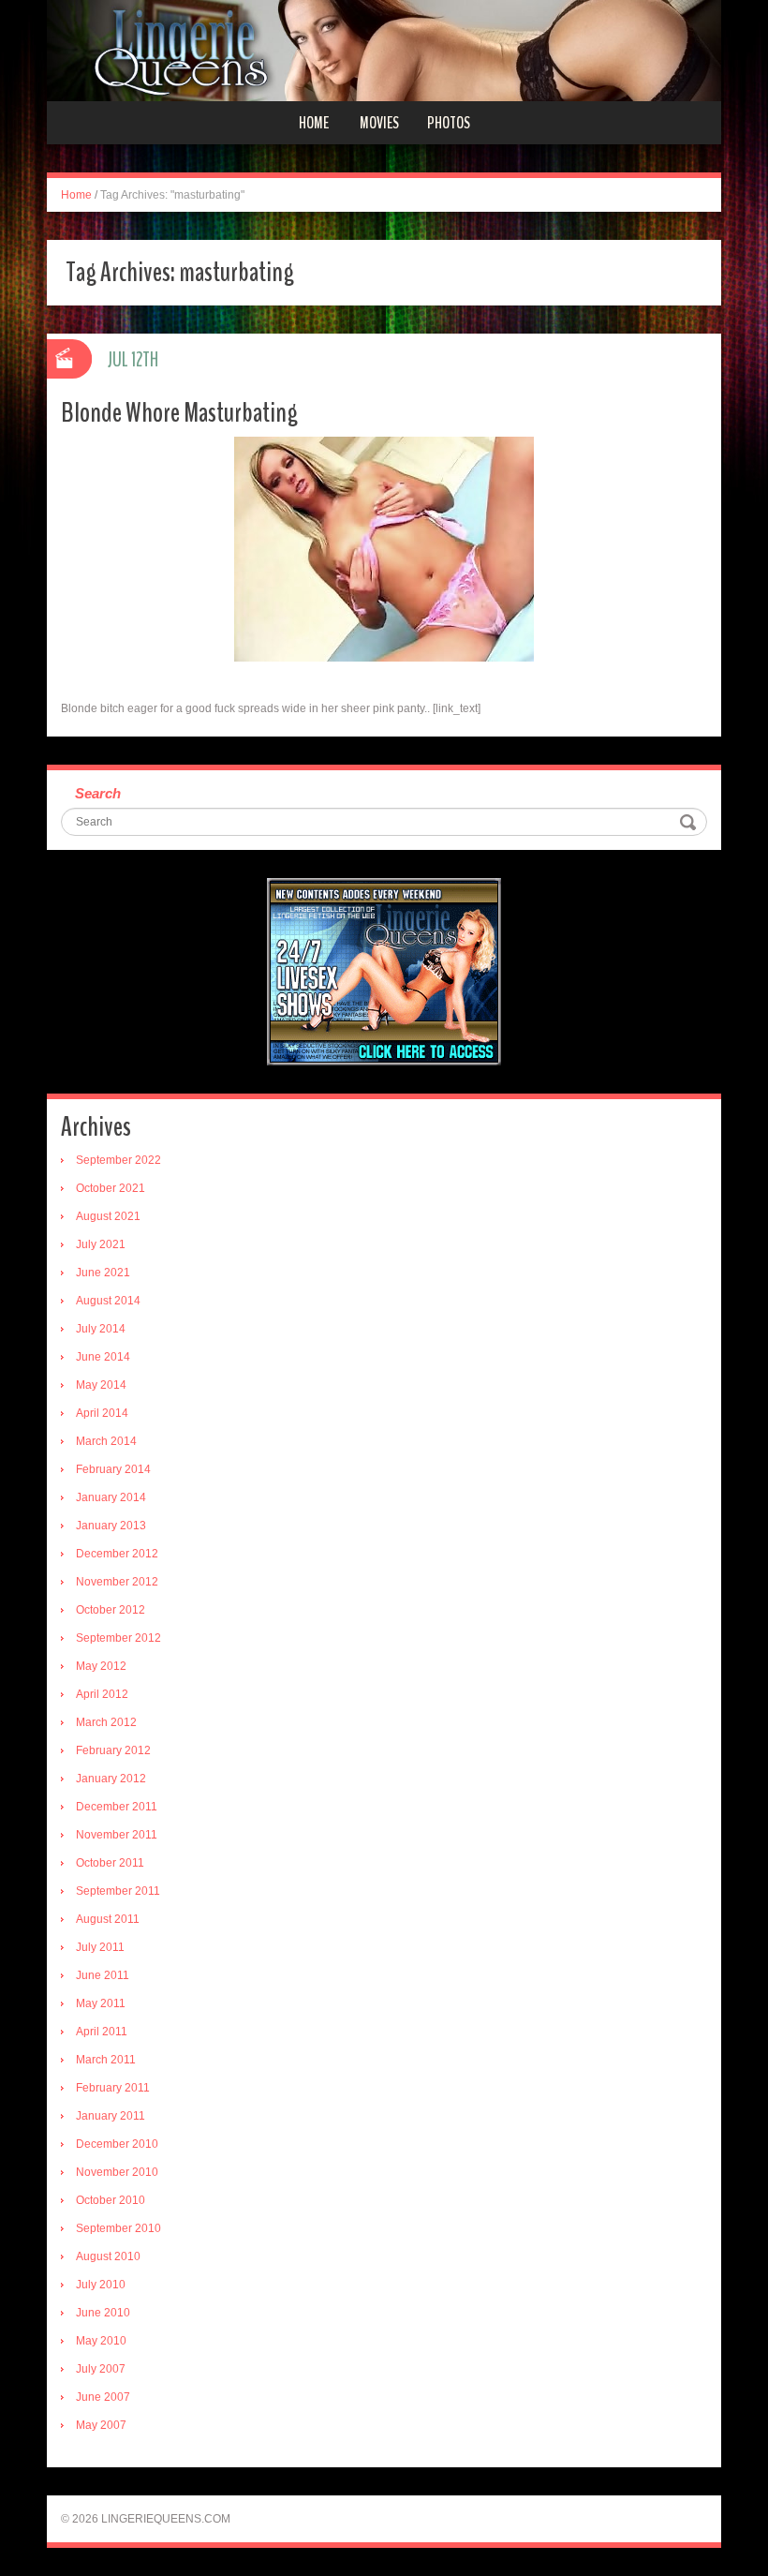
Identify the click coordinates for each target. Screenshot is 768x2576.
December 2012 (117, 1554)
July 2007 (101, 2369)
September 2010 (118, 2228)
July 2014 (101, 1329)
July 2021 (101, 1244)
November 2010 (117, 2172)
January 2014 (111, 1497)
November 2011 (117, 1835)
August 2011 (108, 1919)
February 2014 (113, 1469)
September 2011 (118, 1891)
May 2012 (101, 1666)
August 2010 (108, 2256)
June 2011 (103, 1975)
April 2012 (102, 1694)
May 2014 (101, 1385)
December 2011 (117, 1807)
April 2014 (102, 1413)
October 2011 (110, 1863)
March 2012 (106, 1722)
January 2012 (111, 1779)
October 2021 (111, 1188)
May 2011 (101, 2003)
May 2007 (101, 2425)
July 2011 (100, 1947)
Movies (379, 123)
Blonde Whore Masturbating (179, 413)
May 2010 (101, 2341)
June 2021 (103, 1273)
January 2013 (111, 1526)
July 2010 (101, 2285)
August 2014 (108, 1301)
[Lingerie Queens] (384, 50)
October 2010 (111, 2200)
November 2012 (117, 1582)
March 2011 (106, 2060)
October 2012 (111, 1610)
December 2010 (117, 2144)
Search (98, 793)
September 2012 (118, 1638)
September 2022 (118, 1160)
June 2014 (103, 1357)
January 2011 (111, 2116)
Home (314, 123)
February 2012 (113, 1750)
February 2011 (113, 2088)
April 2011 (102, 2032)
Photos (449, 123)
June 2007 (103, 2397)
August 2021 (108, 1216)
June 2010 (103, 2313)
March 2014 (106, 1441)
